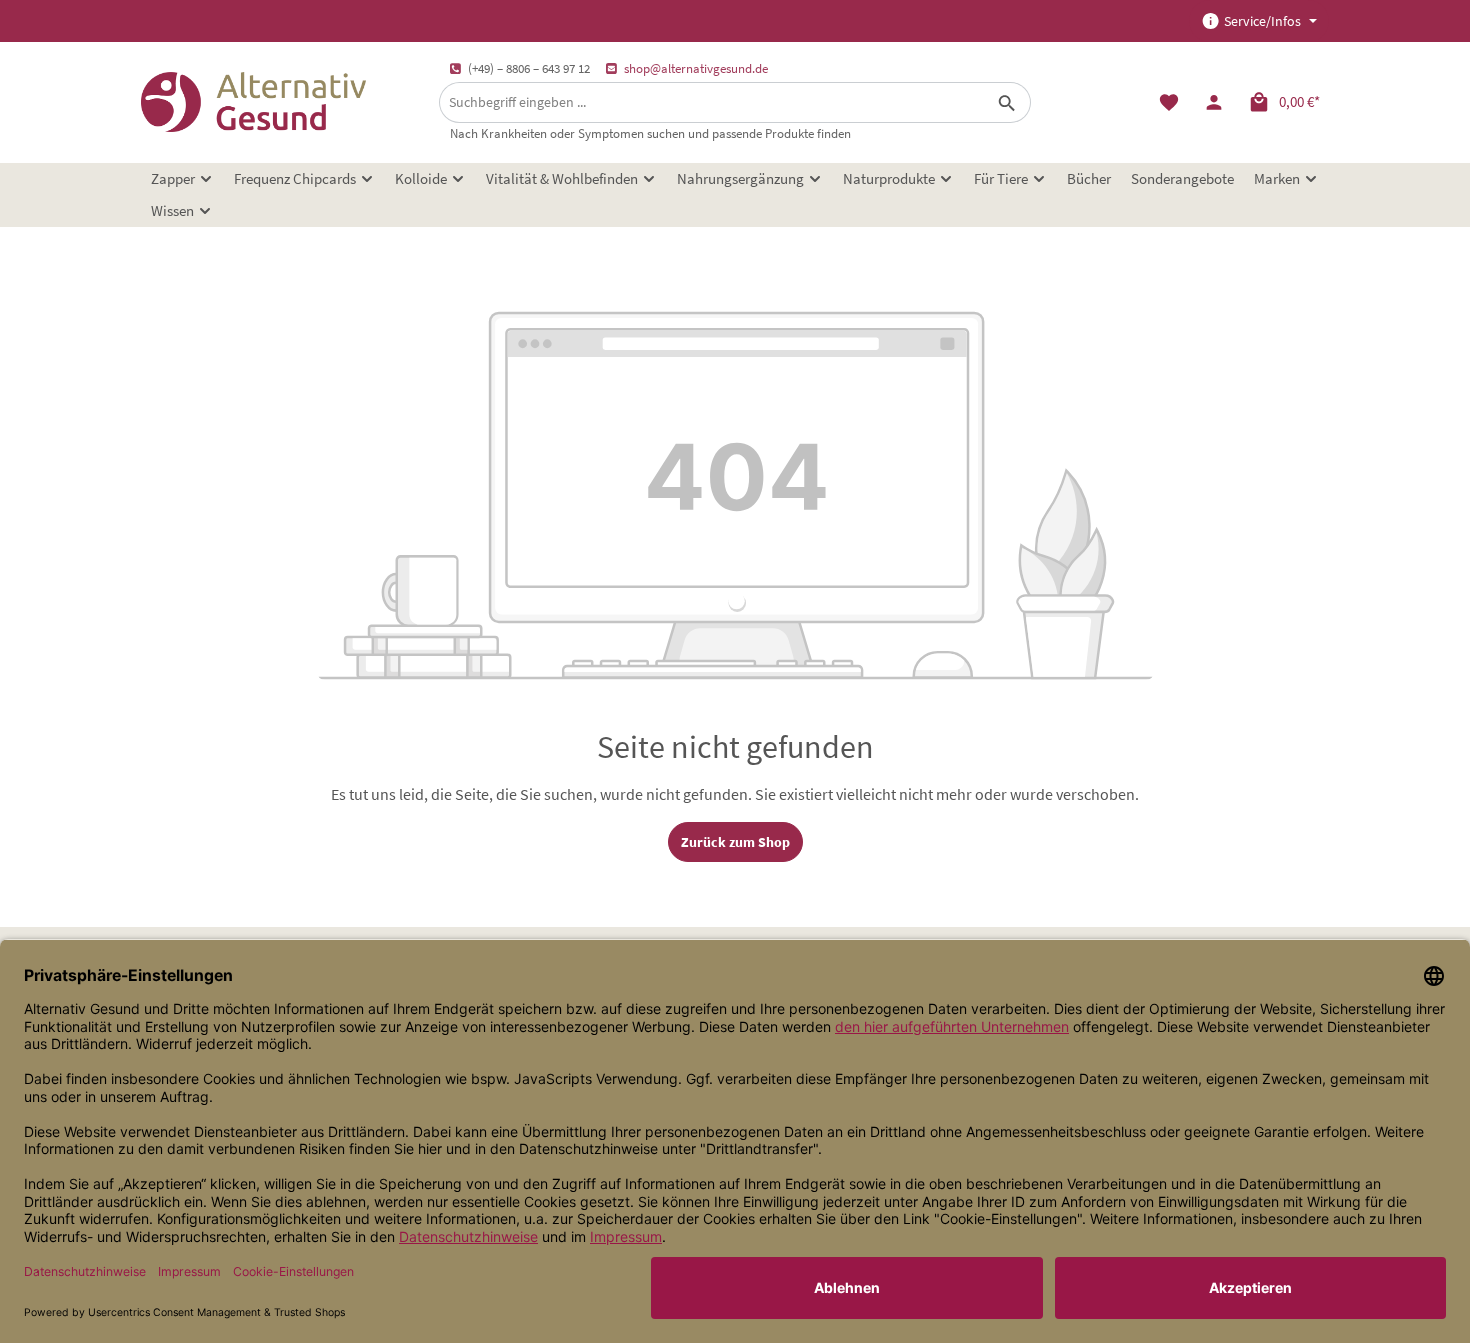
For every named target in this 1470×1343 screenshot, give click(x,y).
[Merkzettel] (1168, 102)
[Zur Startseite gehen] (253, 102)
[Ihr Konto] (1213, 102)
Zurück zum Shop (735, 842)
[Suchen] (1007, 102)
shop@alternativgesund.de (696, 68)
